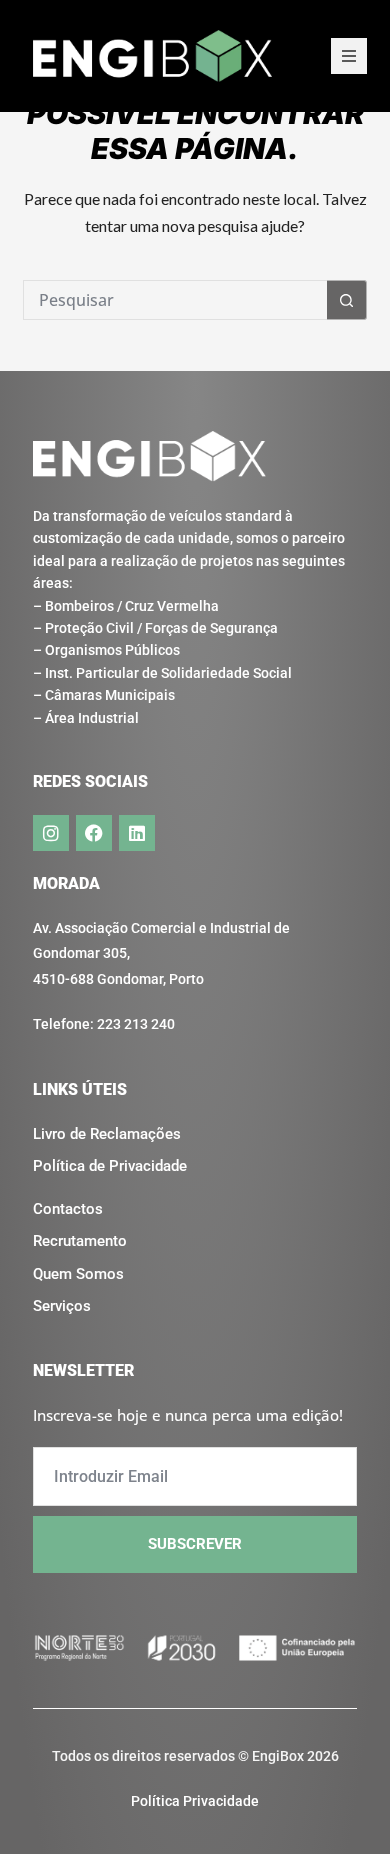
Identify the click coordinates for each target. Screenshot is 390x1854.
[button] (349, 56)
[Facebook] (94, 833)
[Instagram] (51, 833)
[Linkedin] (137, 833)
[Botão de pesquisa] (347, 300)
